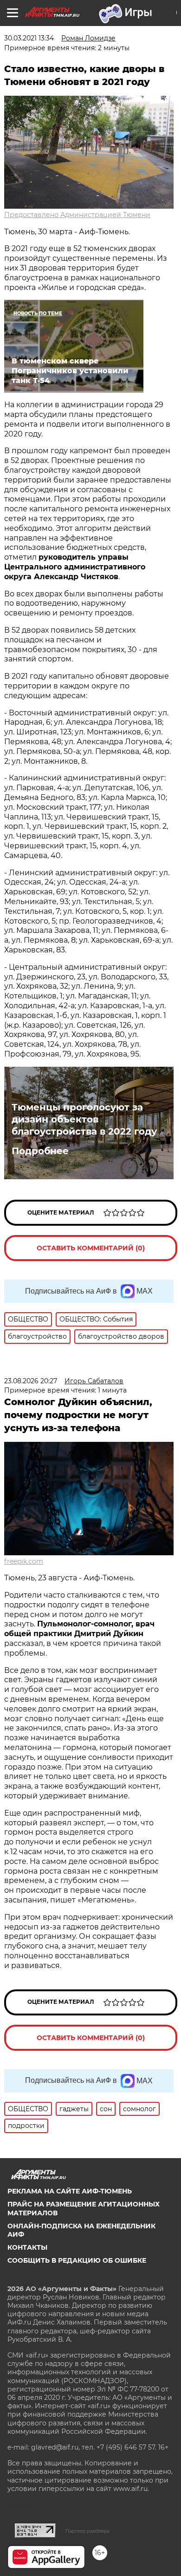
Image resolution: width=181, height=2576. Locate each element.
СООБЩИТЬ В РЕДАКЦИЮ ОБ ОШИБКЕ (77, 2260)
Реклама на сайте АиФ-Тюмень (70, 2191)
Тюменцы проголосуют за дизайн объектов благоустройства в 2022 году (84, 1119)
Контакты (27, 2247)
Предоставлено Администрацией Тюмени (77, 215)
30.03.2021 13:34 (29, 38)
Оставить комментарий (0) (91, 1248)
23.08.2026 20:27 (31, 1381)
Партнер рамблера (87, 2531)
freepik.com (24, 1561)
